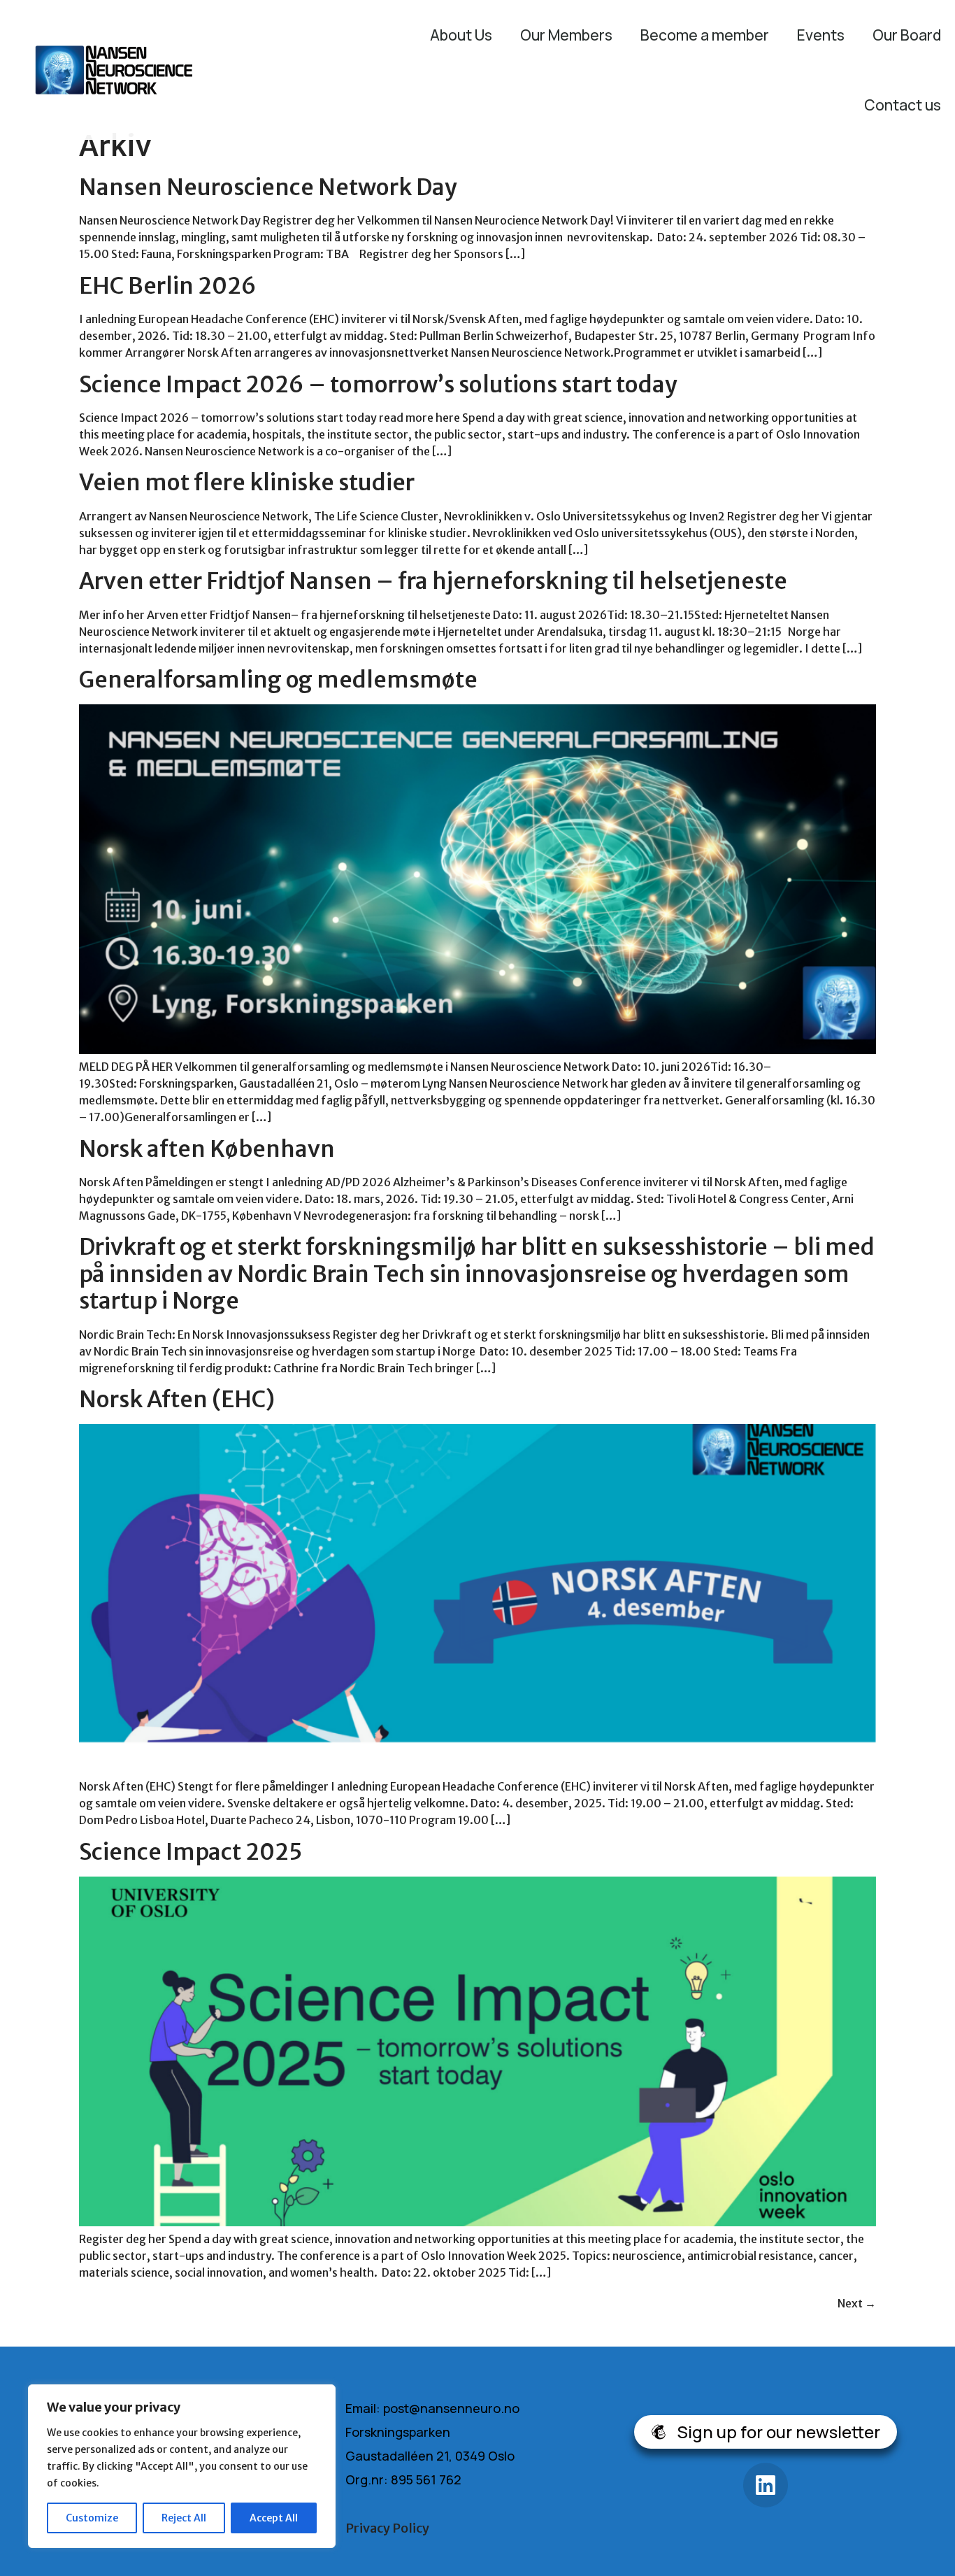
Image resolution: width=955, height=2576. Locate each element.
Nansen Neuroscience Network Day (268, 187)
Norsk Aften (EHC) (177, 1400)
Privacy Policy (387, 2528)
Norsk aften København (207, 1149)
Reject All (184, 2518)
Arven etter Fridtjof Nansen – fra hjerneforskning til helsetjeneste (433, 581)
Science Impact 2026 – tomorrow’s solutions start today (378, 385)
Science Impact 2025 (191, 1852)
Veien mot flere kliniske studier (247, 483)
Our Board (907, 35)
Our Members (566, 35)
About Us (461, 35)
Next (857, 2303)
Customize (92, 2518)
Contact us (903, 105)
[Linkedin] (766, 2485)
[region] (182, 2466)
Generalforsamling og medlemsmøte (278, 680)
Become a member (705, 35)
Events (821, 35)
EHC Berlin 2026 (168, 286)
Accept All (274, 2518)
